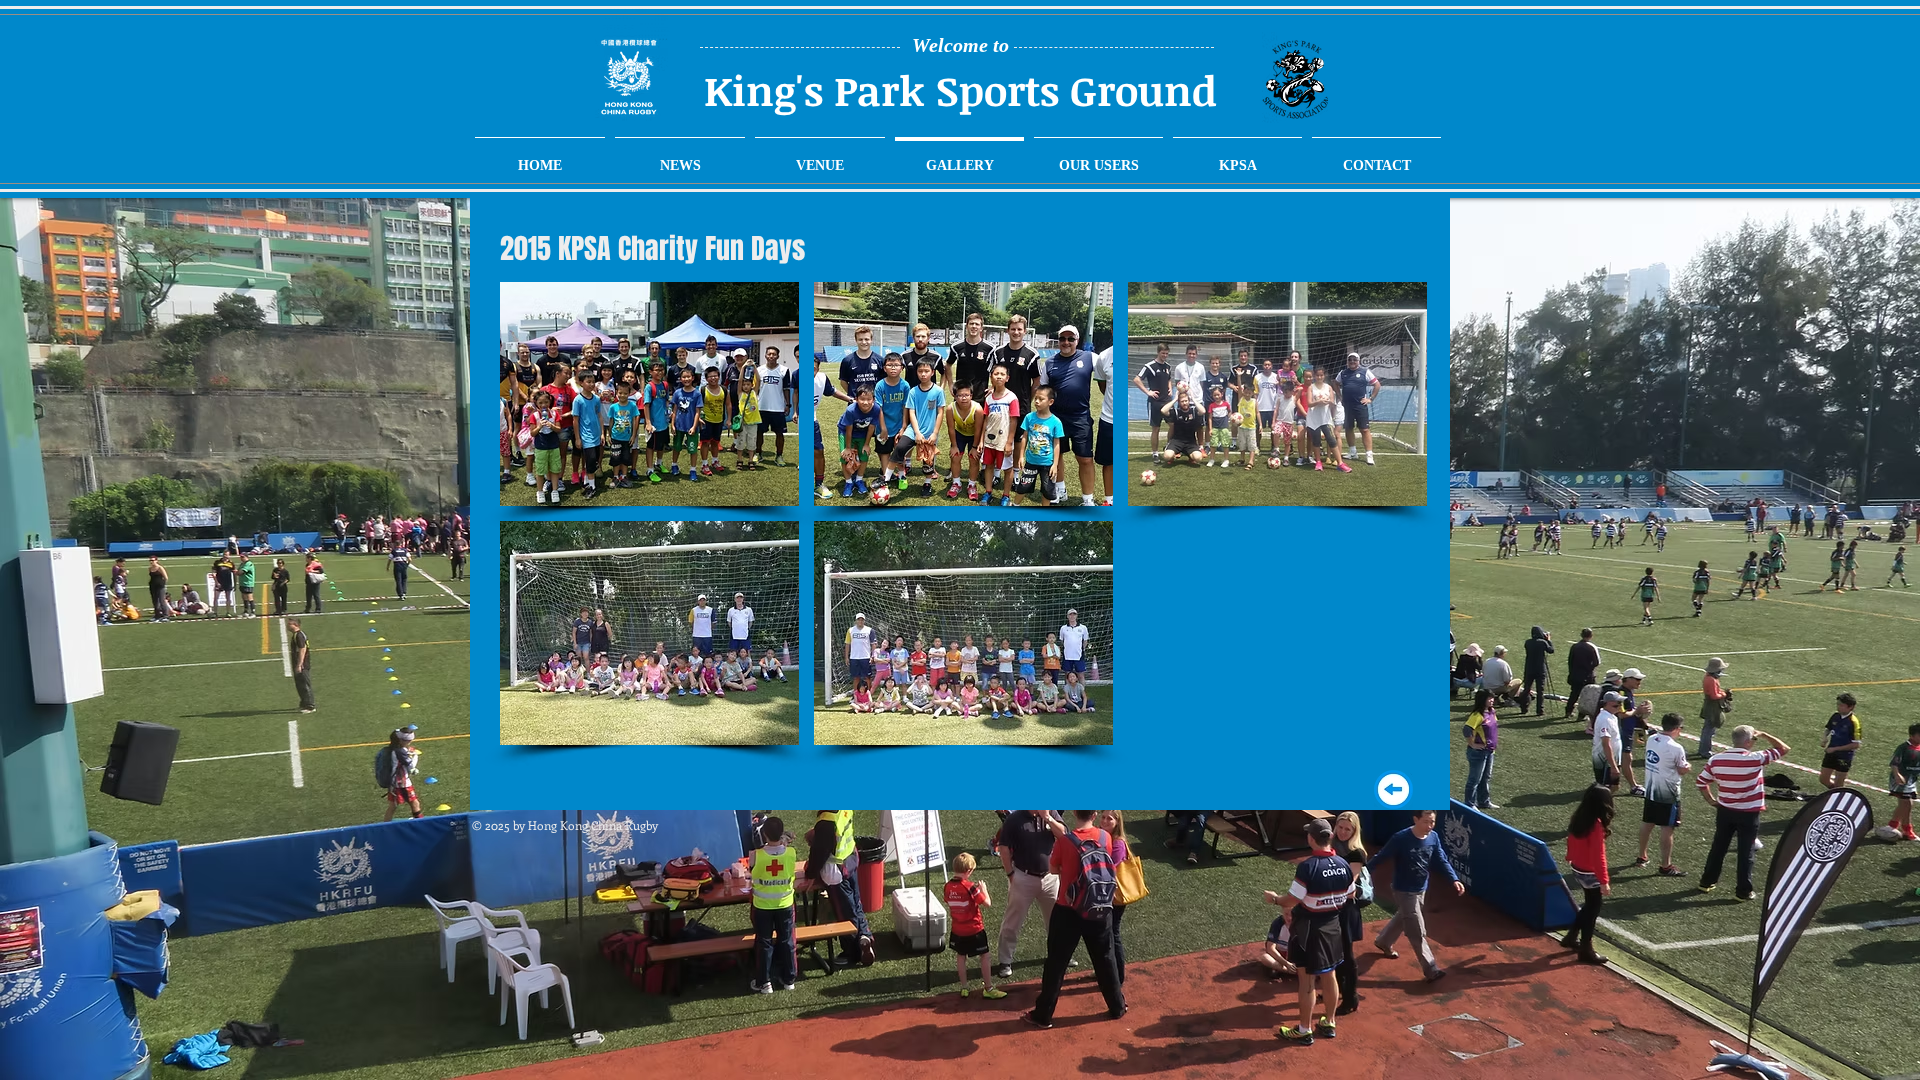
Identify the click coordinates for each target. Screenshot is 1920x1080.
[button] (649, 394)
